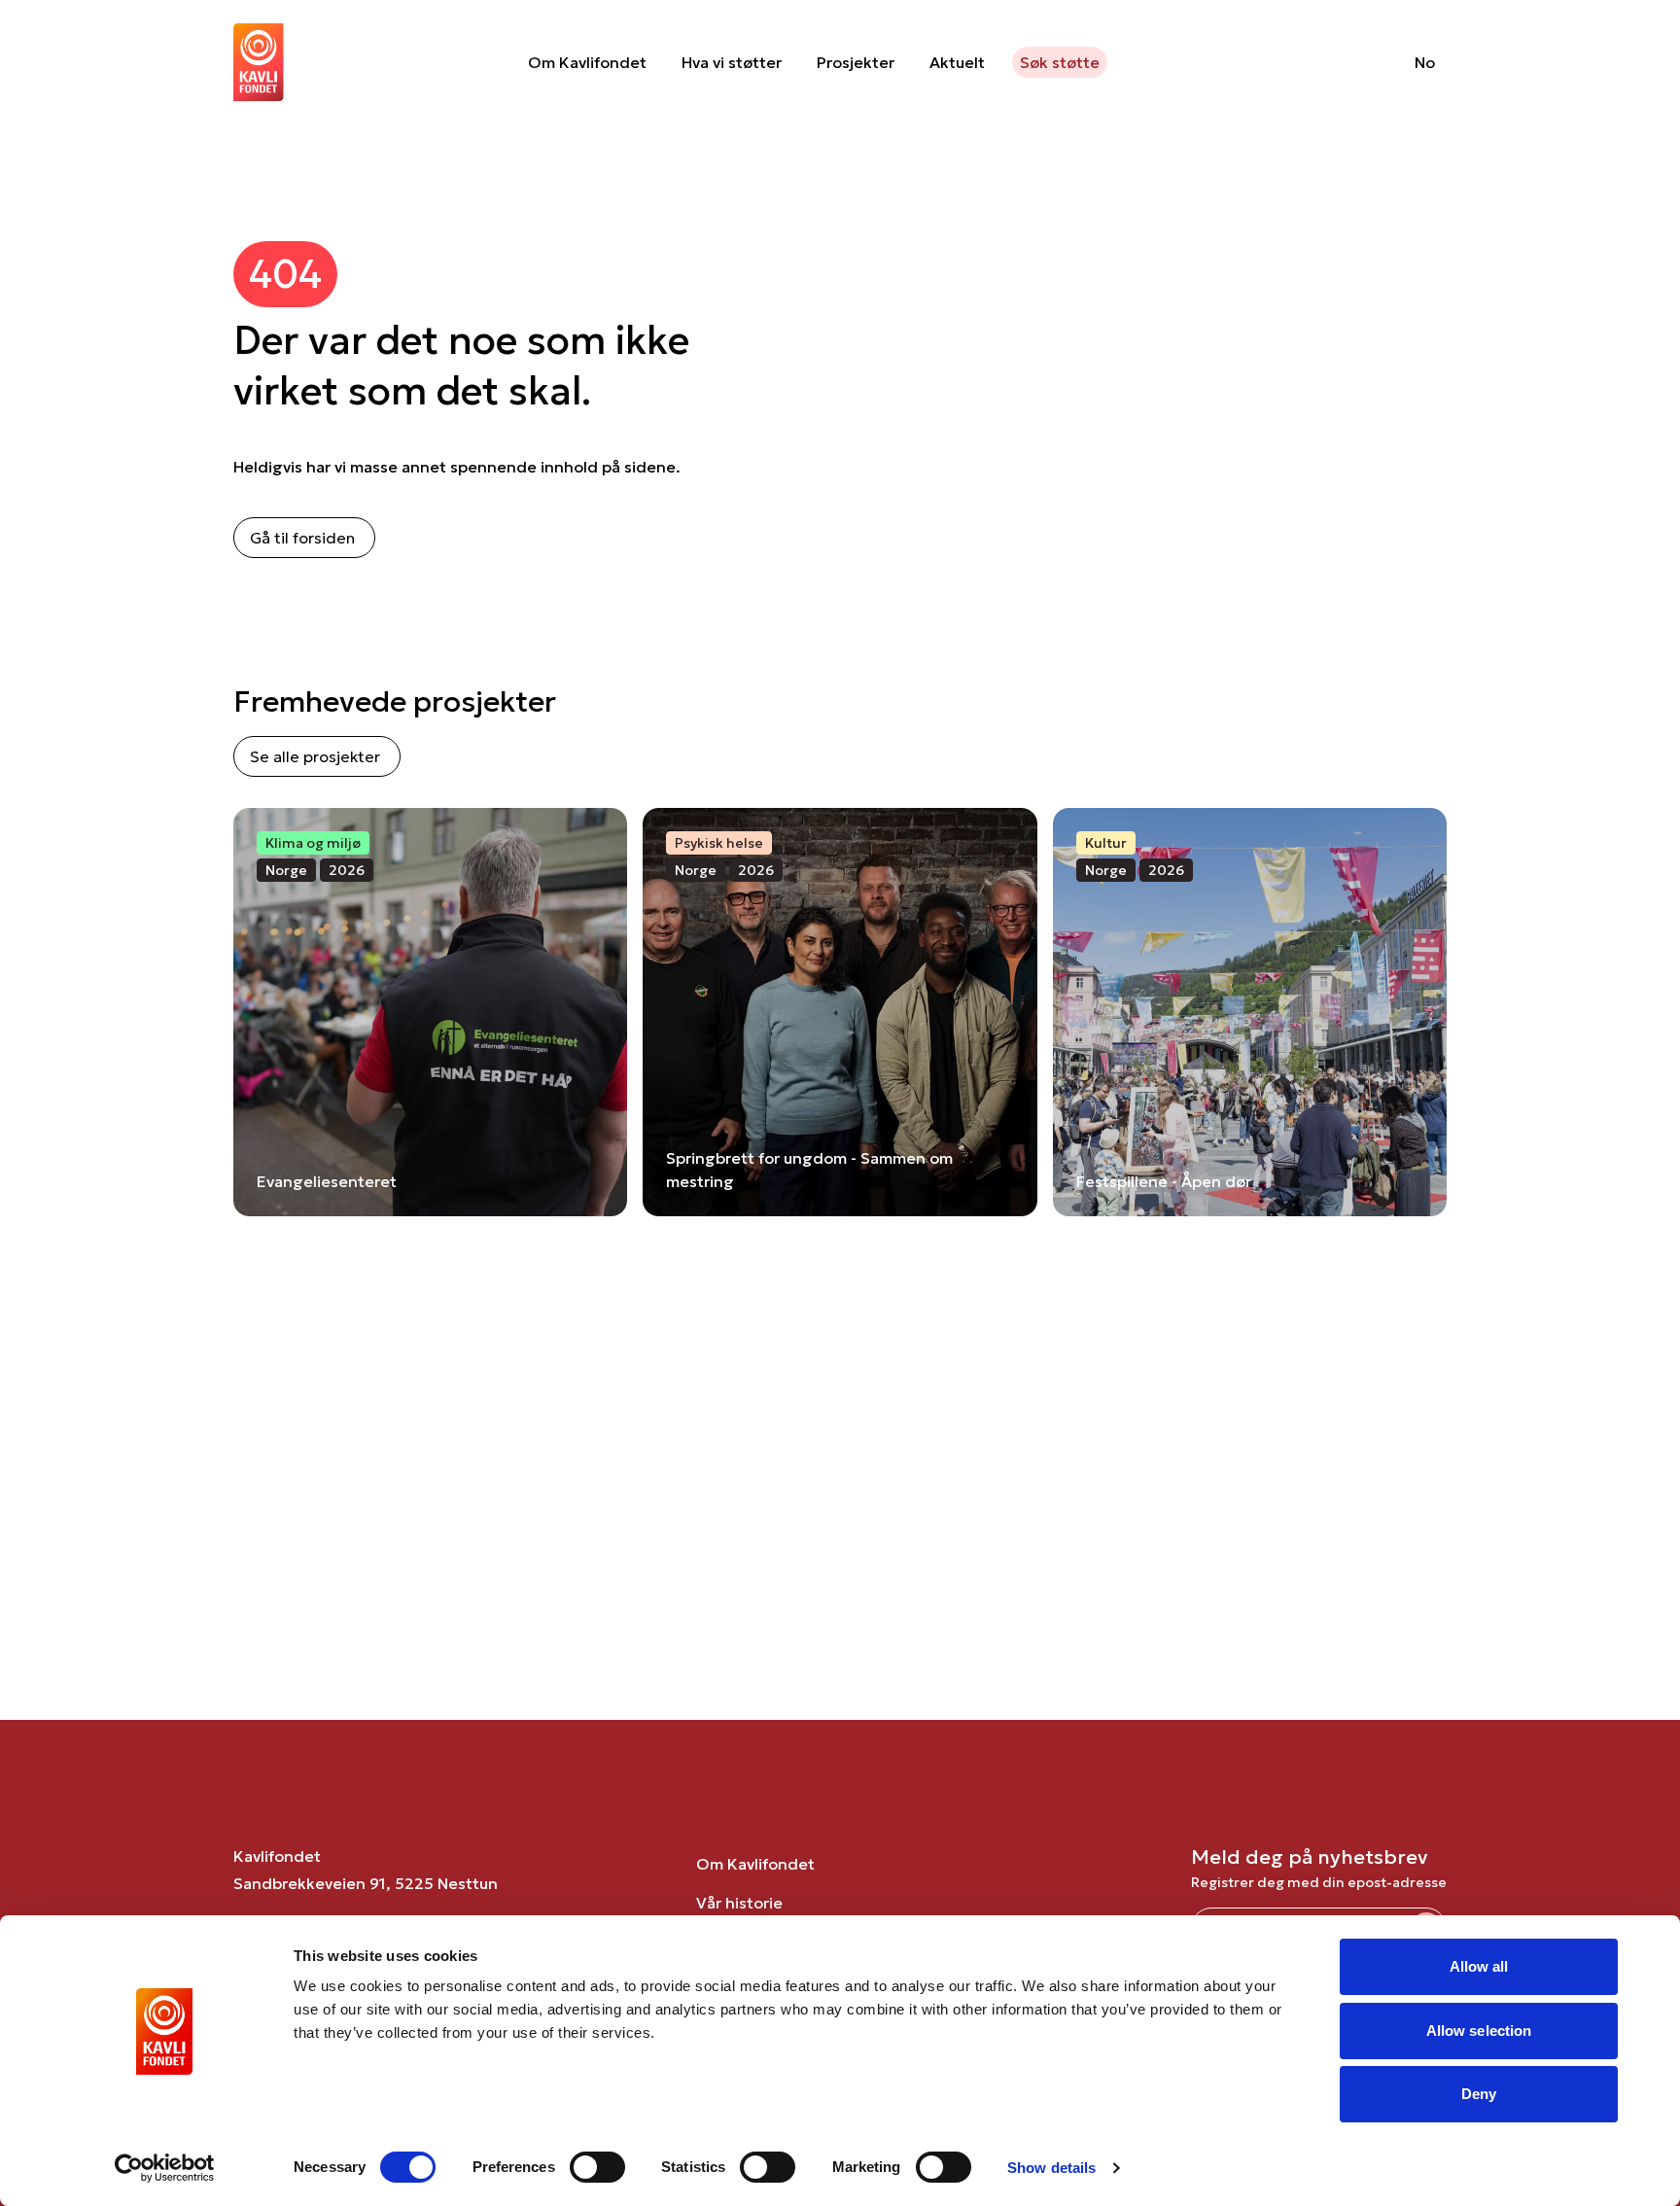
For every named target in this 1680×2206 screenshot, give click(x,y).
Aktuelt (957, 62)
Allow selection (1479, 2031)
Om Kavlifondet (587, 62)
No (1425, 62)
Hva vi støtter (732, 62)
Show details (1051, 2168)
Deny (1479, 2094)
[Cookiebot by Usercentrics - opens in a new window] (165, 2168)
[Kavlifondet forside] (259, 62)
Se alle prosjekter (315, 756)
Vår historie (739, 1903)
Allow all (1479, 1966)
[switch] (597, 2167)
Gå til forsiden (302, 538)
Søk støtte (1060, 62)
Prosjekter (856, 62)
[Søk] (1350, 62)
